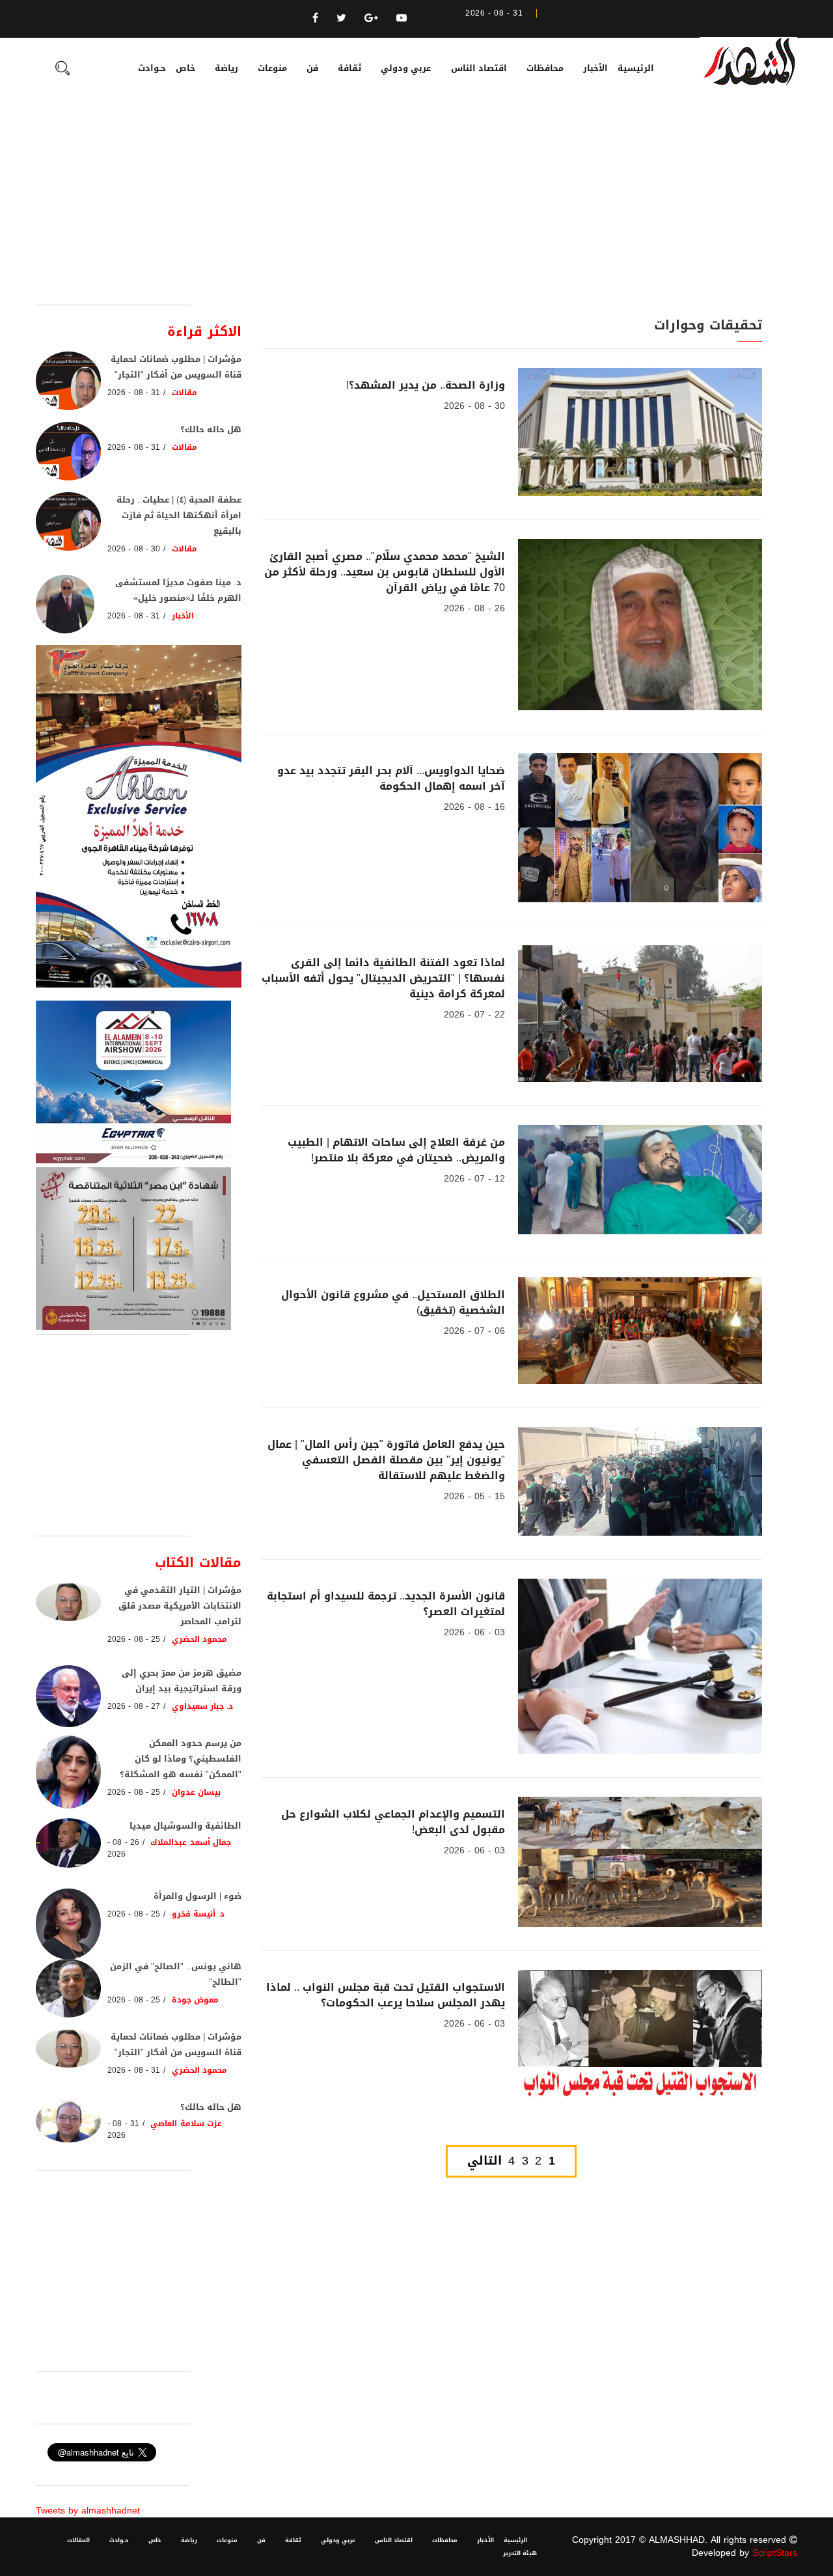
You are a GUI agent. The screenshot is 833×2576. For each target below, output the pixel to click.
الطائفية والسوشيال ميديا (185, 1826)
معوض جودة (195, 2000)
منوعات (272, 68)
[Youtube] (402, 18)
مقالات (184, 393)
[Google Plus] (371, 18)
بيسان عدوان (196, 1792)
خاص (185, 68)
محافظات (545, 68)
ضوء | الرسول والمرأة (198, 1896)
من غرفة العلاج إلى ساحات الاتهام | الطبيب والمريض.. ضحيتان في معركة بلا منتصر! (396, 1150)
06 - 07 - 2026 (474, 1331)
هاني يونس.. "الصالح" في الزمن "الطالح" (176, 1974)
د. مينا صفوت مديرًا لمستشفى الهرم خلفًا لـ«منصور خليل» (178, 590)
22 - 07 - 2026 (474, 1015)
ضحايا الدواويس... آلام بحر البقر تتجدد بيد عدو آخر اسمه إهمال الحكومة (391, 778)
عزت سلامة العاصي (186, 2124)
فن (312, 68)
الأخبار (595, 68)
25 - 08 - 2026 (134, 1639)
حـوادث (152, 68)
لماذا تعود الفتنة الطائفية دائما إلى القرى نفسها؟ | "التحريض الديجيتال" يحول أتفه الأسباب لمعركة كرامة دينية (383, 978)
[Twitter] (341, 18)
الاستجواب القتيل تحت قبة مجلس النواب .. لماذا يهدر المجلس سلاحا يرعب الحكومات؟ (386, 1995)
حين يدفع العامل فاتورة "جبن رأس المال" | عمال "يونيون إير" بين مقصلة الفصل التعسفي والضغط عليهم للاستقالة (386, 1460)
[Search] (62, 70)
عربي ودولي (406, 68)
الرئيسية (636, 68)
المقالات (78, 2540)
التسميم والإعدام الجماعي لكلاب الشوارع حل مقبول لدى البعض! (393, 1822)
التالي (485, 2161)
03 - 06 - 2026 (474, 1632)
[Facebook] (315, 18)
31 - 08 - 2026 (134, 393)
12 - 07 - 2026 (474, 1179)
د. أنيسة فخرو (198, 1914)
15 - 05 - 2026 (474, 1496)
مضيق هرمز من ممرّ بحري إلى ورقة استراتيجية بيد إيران (182, 1681)
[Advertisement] (416, 207)
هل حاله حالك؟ (211, 429)
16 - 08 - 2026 (474, 807)
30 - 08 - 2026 (474, 406)
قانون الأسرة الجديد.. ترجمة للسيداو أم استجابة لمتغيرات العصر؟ (386, 1604)
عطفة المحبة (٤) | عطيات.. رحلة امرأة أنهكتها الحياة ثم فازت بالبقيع (179, 515)
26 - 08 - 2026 (474, 608)
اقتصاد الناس (479, 68)
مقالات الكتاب (198, 1562)
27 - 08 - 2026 (134, 1706)
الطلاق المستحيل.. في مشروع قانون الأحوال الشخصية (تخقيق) (393, 1302)
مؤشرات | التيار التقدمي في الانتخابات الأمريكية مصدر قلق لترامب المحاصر (180, 1606)
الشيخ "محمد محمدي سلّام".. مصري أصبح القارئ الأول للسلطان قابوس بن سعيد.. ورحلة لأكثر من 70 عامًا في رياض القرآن (385, 572)
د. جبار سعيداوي (203, 1706)
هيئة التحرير (520, 2553)
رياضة (226, 68)
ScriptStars (775, 2553)
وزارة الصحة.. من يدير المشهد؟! (426, 385)
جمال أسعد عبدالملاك (191, 1842)
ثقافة (349, 68)
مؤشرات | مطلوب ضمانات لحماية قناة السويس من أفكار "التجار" (176, 367)
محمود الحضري (199, 1639)
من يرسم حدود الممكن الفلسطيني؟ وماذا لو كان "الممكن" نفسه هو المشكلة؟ (181, 1759)
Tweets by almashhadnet (88, 2511)
